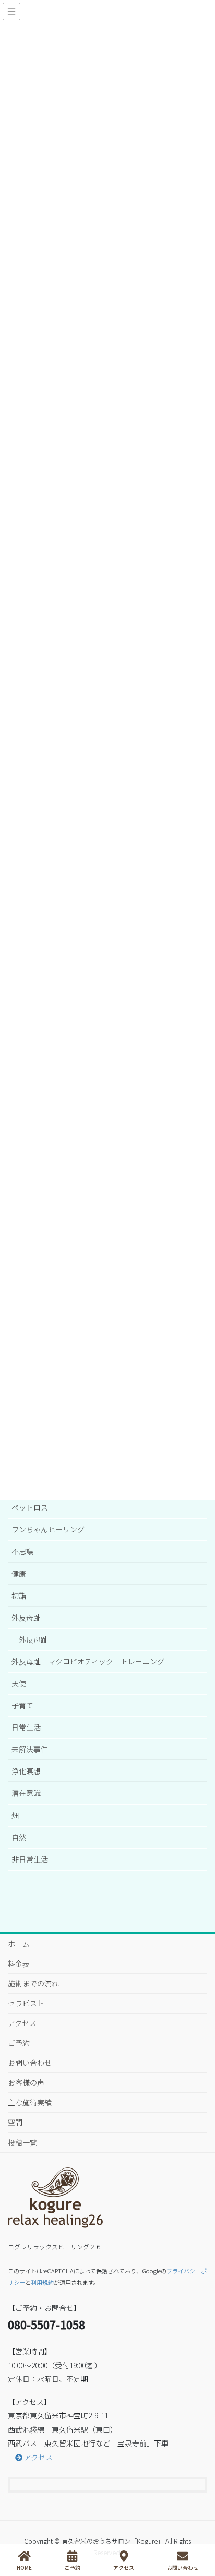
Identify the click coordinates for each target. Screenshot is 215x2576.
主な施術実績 (30, 2102)
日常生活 (26, 1727)
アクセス (22, 2023)
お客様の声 (26, 2082)
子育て (22, 1705)
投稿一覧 (22, 2142)
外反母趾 (26, 1618)
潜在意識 (26, 1793)
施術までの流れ (33, 1983)
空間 (15, 2122)
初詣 (19, 1596)
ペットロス (30, 1507)
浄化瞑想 (26, 1771)
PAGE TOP (210, 2524)
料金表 (19, 1963)
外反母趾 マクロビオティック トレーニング (88, 1661)
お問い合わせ (30, 2063)
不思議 (22, 1551)
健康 (19, 1574)
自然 (19, 1837)
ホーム (19, 1944)
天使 (19, 1683)
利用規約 (42, 2282)
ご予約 (19, 2043)
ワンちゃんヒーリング (48, 1529)
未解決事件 (30, 1749)
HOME (24, 2567)
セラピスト (26, 2003)
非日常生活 (30, 1859)
